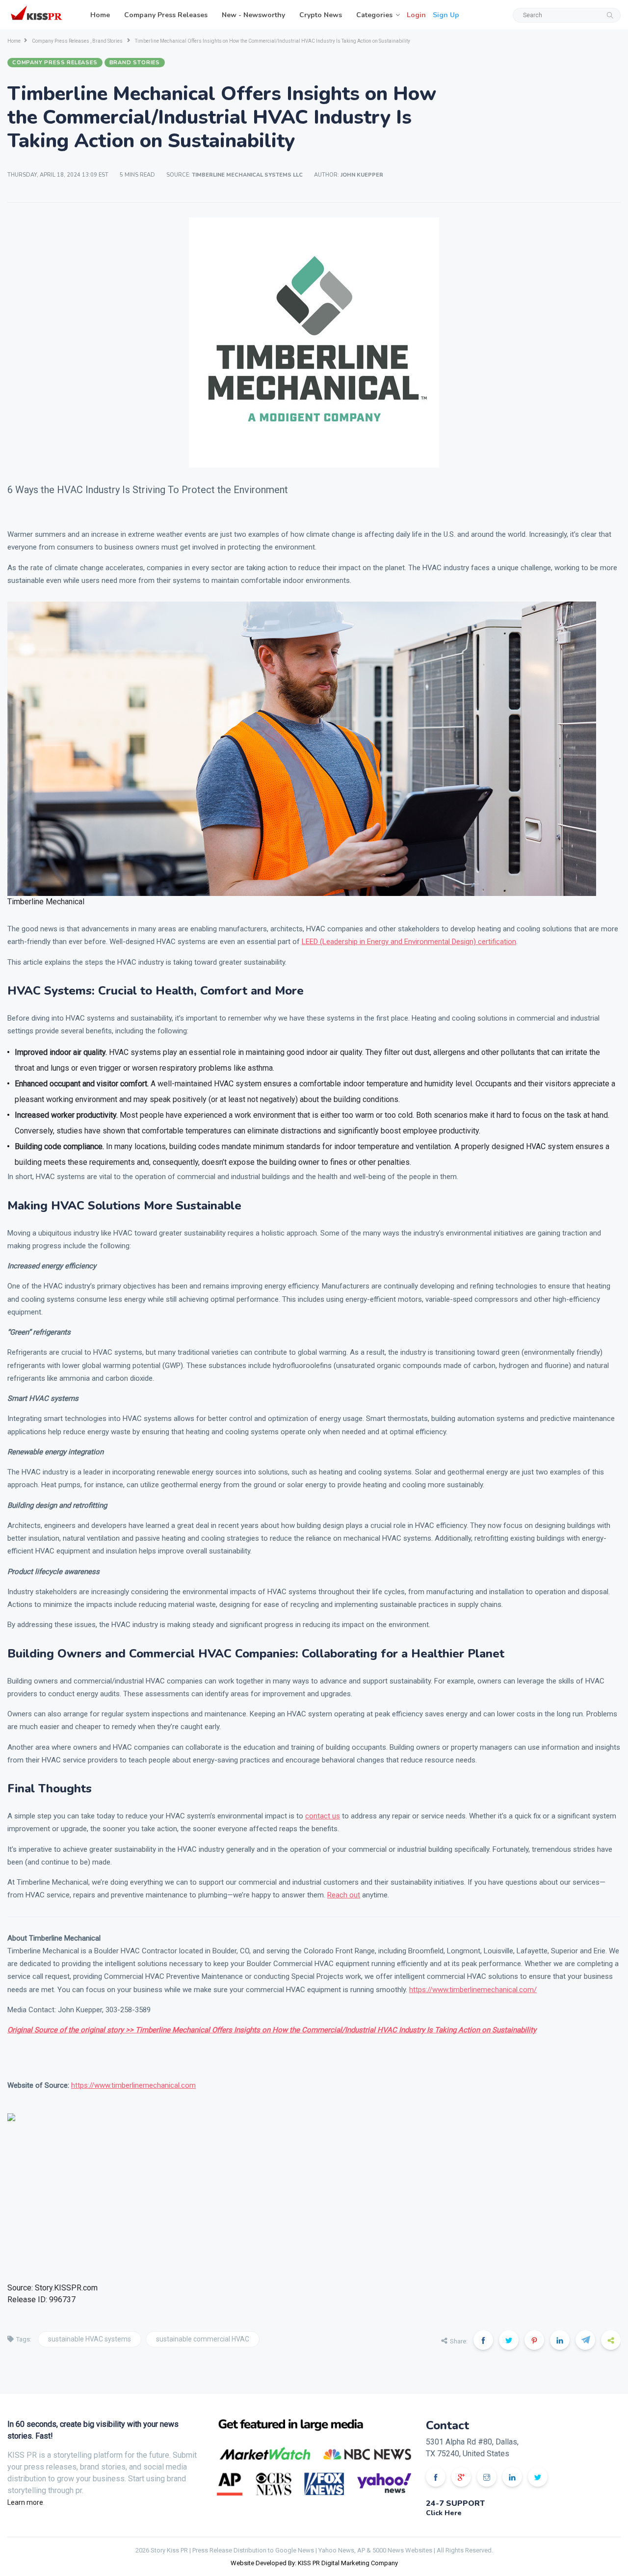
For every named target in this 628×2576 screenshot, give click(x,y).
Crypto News (321, 15)
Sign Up (446, 15)
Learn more (25, 2502)
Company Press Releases (166, 15)
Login (416, 15)
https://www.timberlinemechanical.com (133, 2085)
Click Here (444, 2513)
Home (100, 15)
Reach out (344, 1895)
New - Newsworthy (253, 15)
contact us (323, 1816)
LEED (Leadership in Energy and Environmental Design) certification (409, 942)
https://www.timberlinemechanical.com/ (473, 1990)
